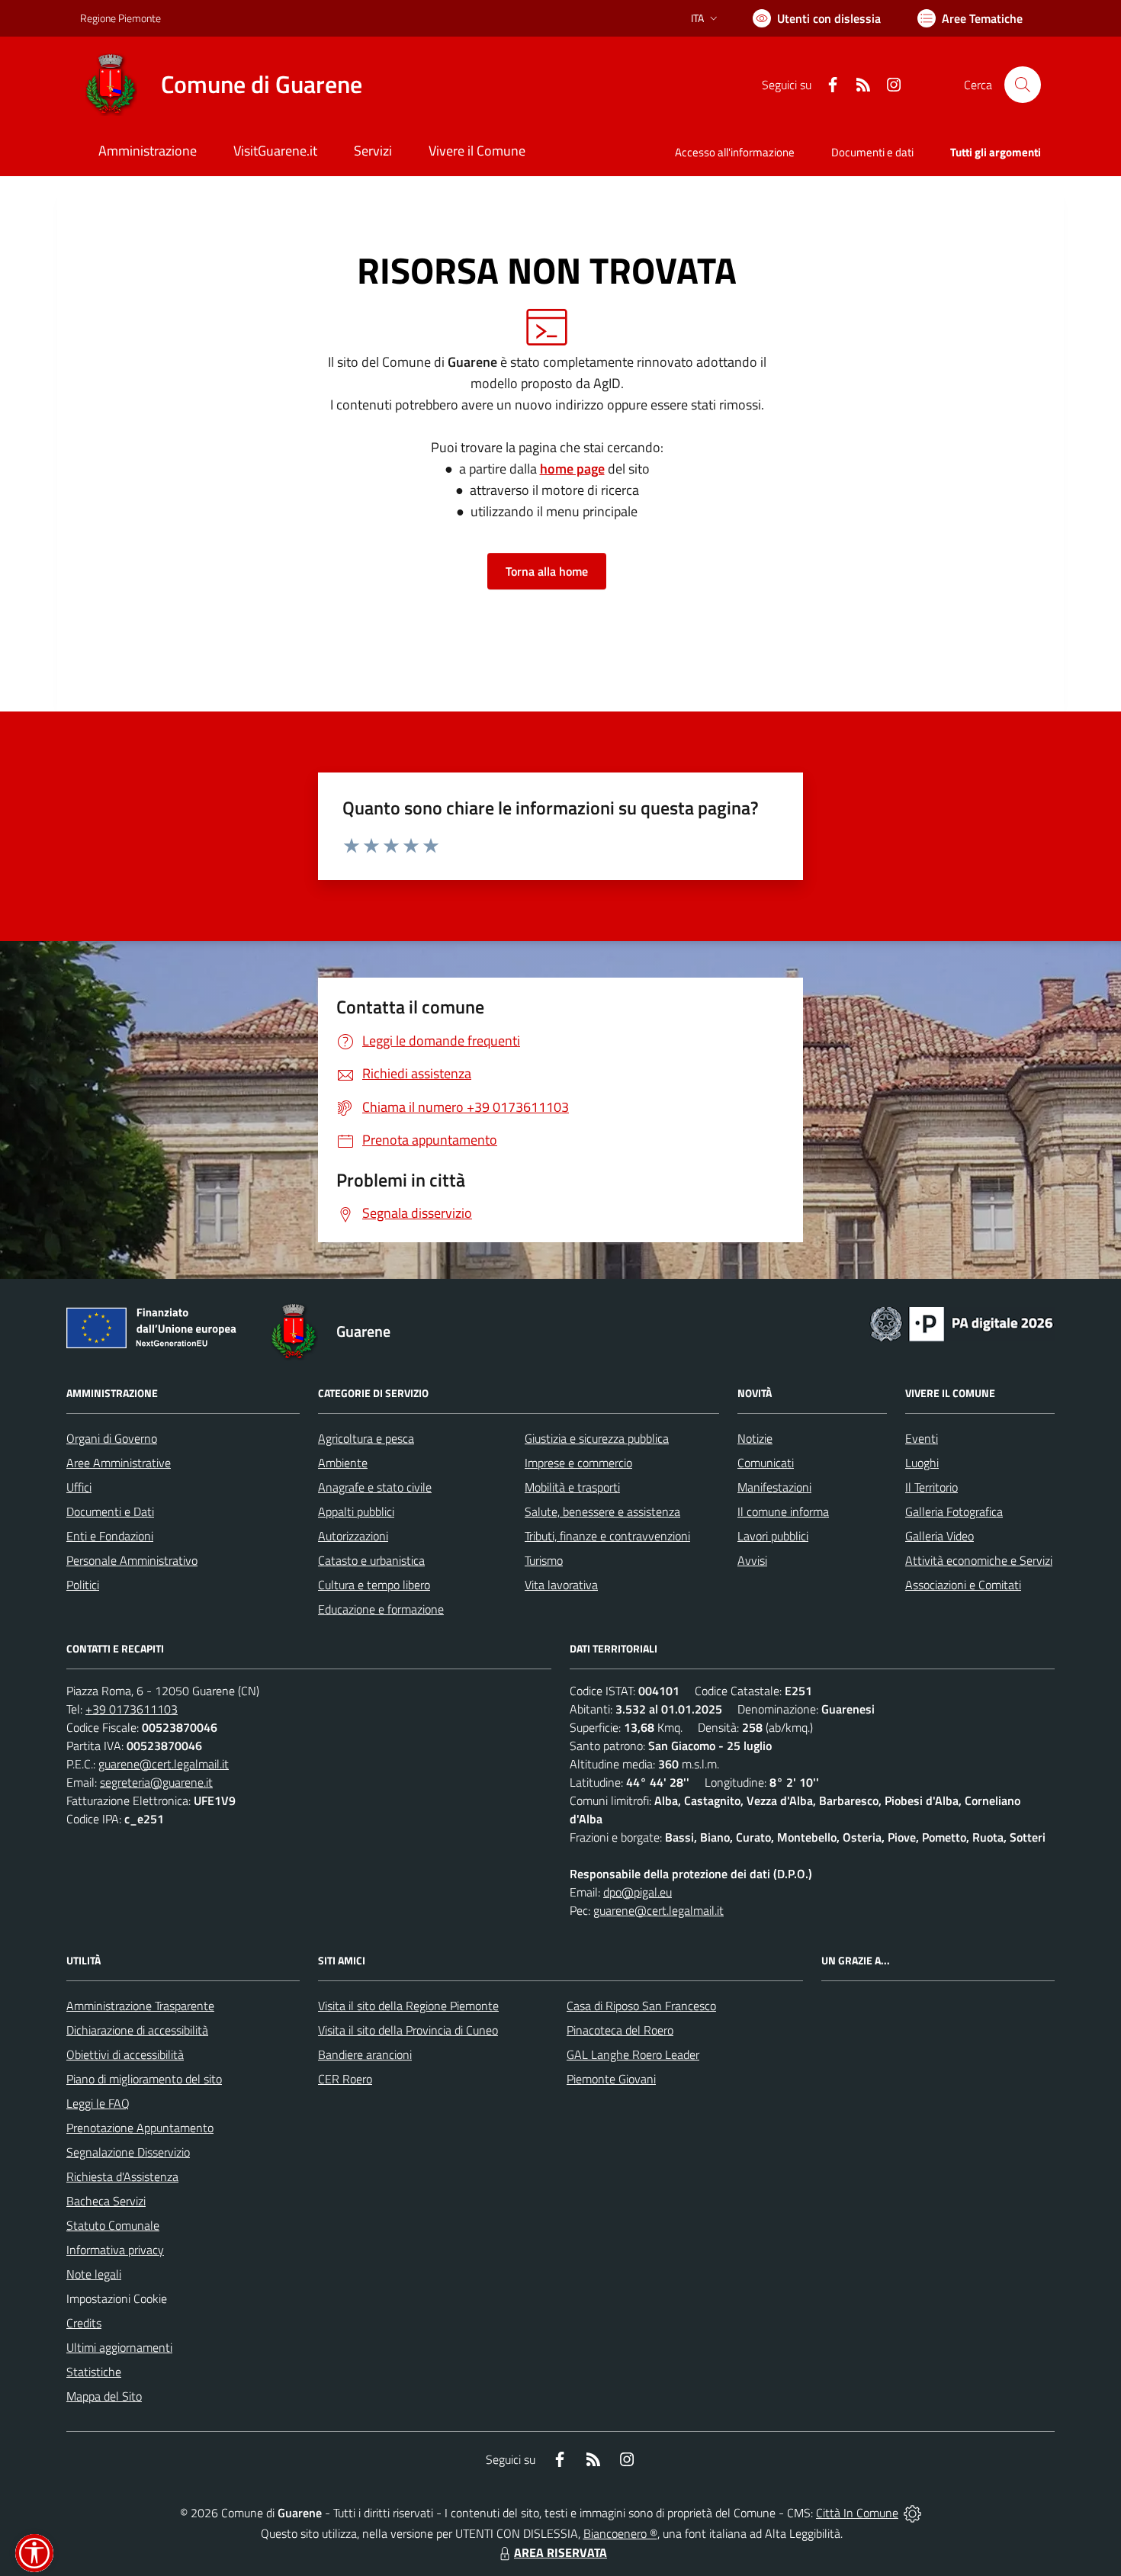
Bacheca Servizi (106, 2201)
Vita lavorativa (561, 1585)
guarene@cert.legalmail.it (164, 1764)
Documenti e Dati (110, 1511)
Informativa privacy (115, 2250)
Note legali (94, 2274)
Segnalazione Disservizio (128, 2152)
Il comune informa (783, 1511)
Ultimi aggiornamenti (119, 2347)
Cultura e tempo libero (374, 1585)
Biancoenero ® (620, 2533)
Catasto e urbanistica (371, 1560)
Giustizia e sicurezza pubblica (597, 1438)
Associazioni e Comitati (963, 1585)
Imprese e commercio (578, 1463)
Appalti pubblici (356, 1511)
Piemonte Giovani (611, 2079)
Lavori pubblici (773, 1536)
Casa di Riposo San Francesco (641, 2006)
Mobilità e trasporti (572, 1487)
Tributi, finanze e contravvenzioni (607, 1536)
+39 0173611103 (132, 1709)
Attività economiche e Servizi (979, 1560)
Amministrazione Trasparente (140, 2006)
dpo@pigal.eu (638, 1892)
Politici (83, 1585)
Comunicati (766, 1463)
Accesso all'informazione (735, 152)
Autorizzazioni (353, 1536)
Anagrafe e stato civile (375, 1487)
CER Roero (345, 2079)
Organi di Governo (112, 1438)
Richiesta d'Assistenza (122, 2176)
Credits (84, 2323)
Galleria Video (940, 1536)
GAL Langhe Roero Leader (633, 2054)
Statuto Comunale (113, 2225)
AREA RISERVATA (560, 2552)
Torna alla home (547, 571)
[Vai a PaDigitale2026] (962, 1322)
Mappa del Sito (104, 2396)
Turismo (544, 1560)
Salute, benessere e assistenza (602, 1511)
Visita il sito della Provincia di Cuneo (408, 2030)
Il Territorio (931, 1487)
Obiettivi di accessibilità (125, 2054)
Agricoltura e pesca (366, 1438)
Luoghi (922, 1463)
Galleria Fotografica (954, 1511)
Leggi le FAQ (98, 2103)
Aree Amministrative (119, 1463)
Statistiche (94, 2372)
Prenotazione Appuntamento (140, 2128)
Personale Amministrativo (132, 1560)
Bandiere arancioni (365, 2054)
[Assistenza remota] (912, 2513)
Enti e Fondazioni (110, 1536)
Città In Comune (857, 2513)
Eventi (922, 1438)
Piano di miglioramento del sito (144, 2079)
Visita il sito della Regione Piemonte (408, 2006)
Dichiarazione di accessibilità (137, 2030)
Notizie (755, 1438)
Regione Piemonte (120, 18)
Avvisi (752, 1560)
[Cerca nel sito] (1023, 85)
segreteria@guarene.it (156, 1782)
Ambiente (343, 1463)
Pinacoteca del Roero (620, 2030)
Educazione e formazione (381, 1609)
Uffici (79, 1487)
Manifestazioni (774, 1487)
